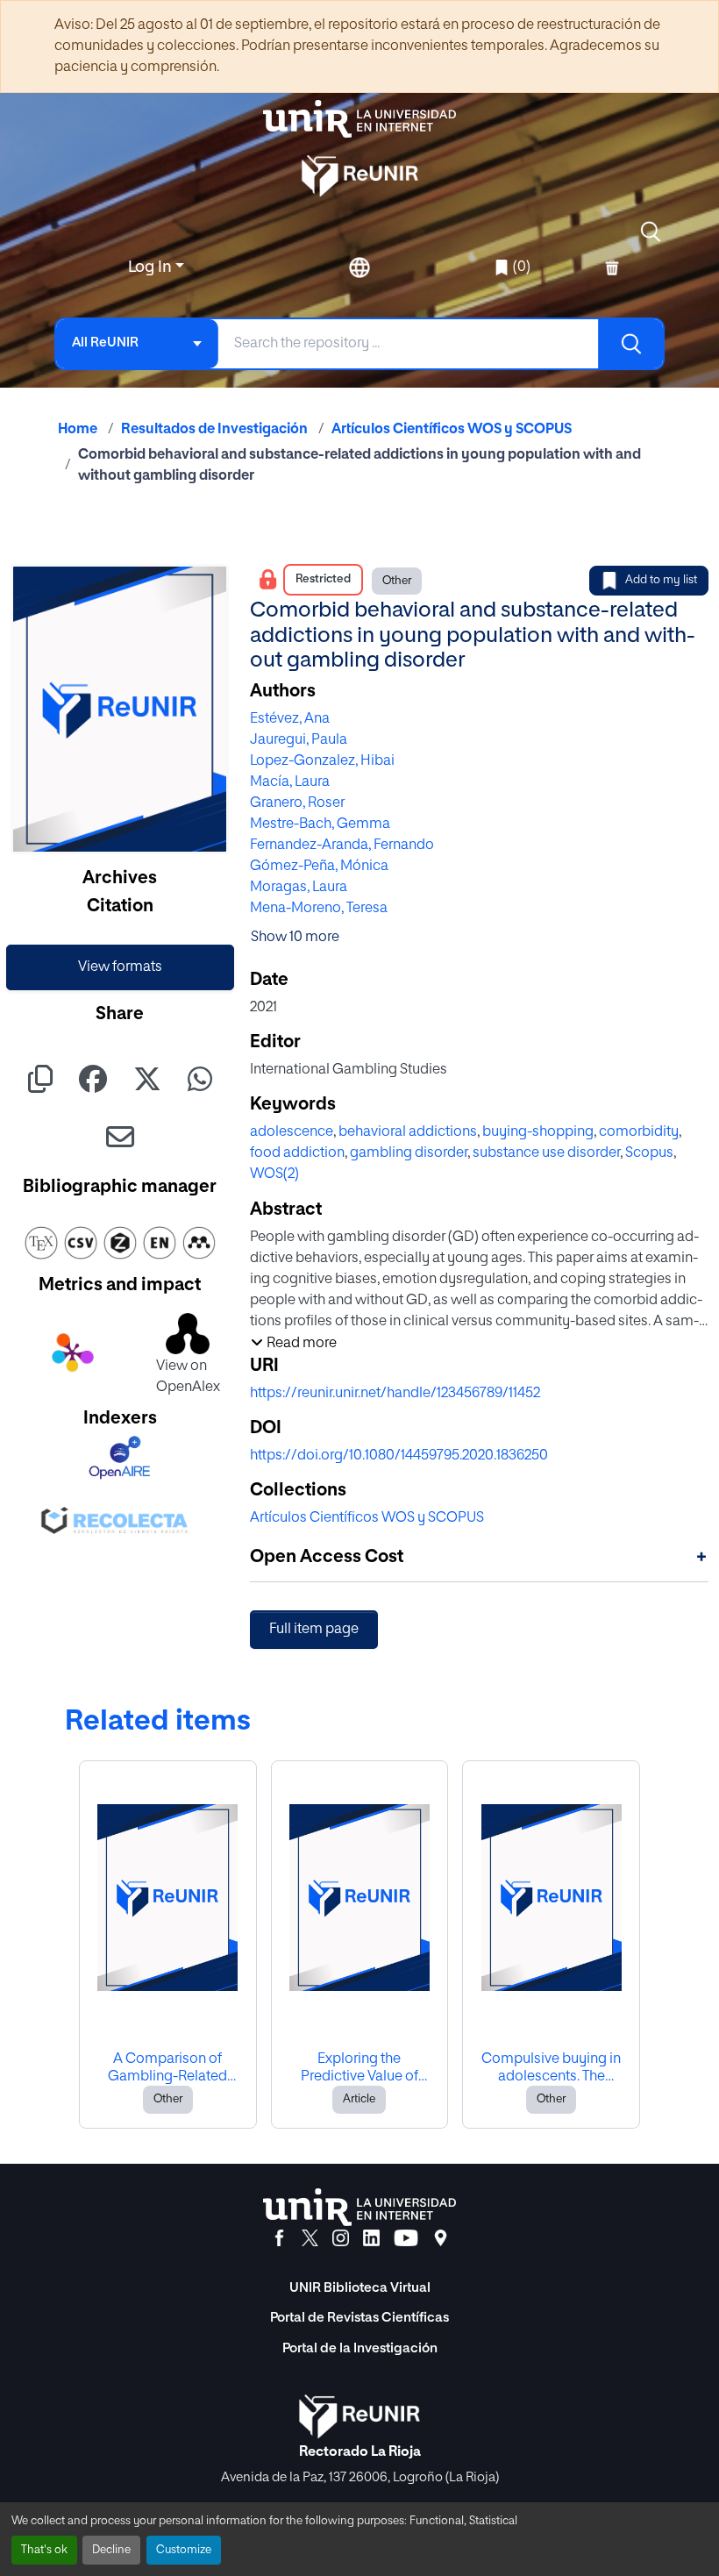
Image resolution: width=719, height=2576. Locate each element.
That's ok (44, 2550)
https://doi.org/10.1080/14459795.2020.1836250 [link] (399, 1456)
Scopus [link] (649, 1153)
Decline (111, 2550)
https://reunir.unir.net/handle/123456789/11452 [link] (395, 1394)
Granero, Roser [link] (297, 803)
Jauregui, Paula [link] (299, 740)
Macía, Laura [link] (290, 782)
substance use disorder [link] (546, 1153)
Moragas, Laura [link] (299, 888)
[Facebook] (279, 2238)
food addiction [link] (297, 1153)
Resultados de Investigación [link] (214, 430)
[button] (651, 232)
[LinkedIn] (371, 2238)
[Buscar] (630, 344)
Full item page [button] (314, 1630)
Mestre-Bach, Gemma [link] (320, 824)
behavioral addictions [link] (408, 1132)
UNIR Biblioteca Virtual (360, 2288)
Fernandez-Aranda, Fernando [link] (342, 846)
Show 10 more (295, 938)
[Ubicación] (441, 2238)
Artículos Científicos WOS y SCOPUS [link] (452, 430)
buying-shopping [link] (538, 1132)
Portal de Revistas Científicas (359, 2318)
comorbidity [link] (639, 1132)
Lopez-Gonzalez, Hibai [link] (322, 761)
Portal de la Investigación (360, 2348)
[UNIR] (359, 2207)
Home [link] (78, 430)
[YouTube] (406, 2238)
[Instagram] (341, 2238)
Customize (184, 2550)
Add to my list (661, 580)
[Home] (359, 119)
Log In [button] (152, 268)
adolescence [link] (292, 1132)
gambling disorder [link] (409, 1153)
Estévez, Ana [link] (290, 719)
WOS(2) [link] (274, 1174)
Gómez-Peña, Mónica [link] (319, 867)
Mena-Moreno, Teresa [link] (319, 909)
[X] (310, 2238)
